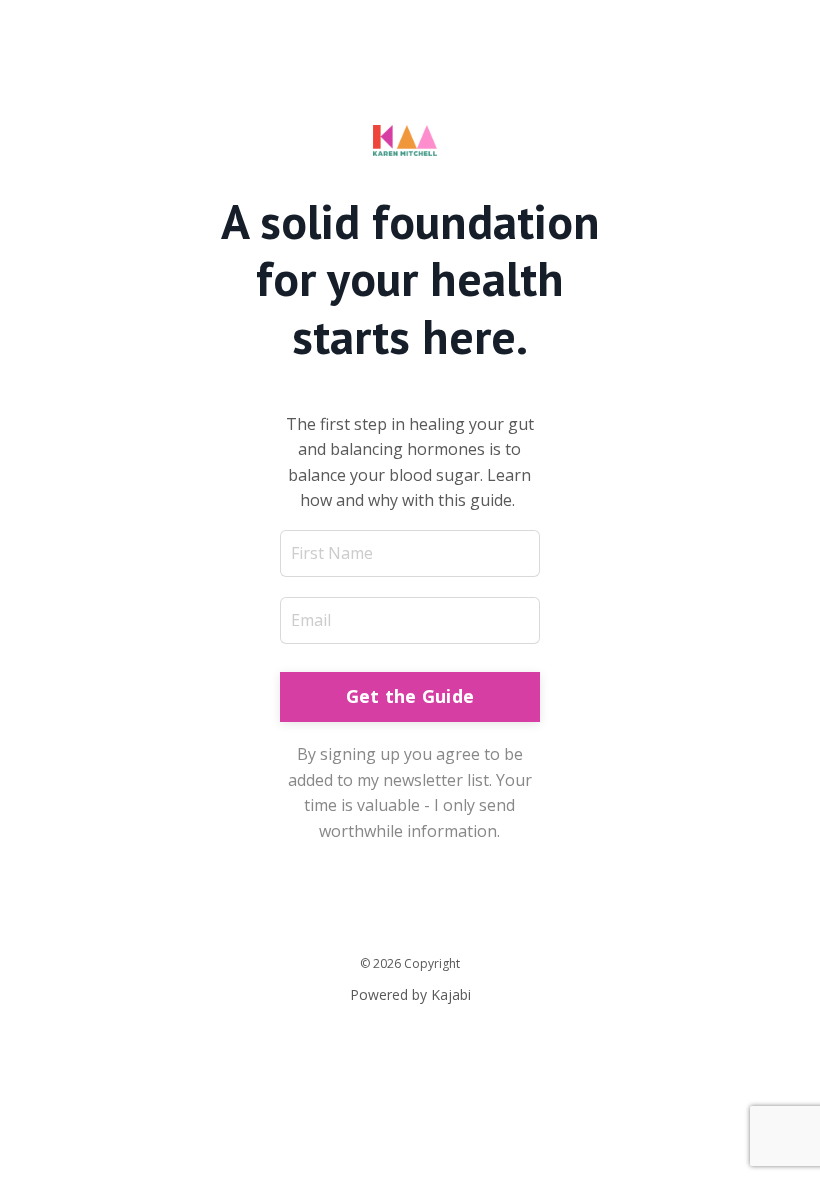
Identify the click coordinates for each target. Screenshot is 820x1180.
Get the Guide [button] (410, 696)
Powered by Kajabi (410, 994)
